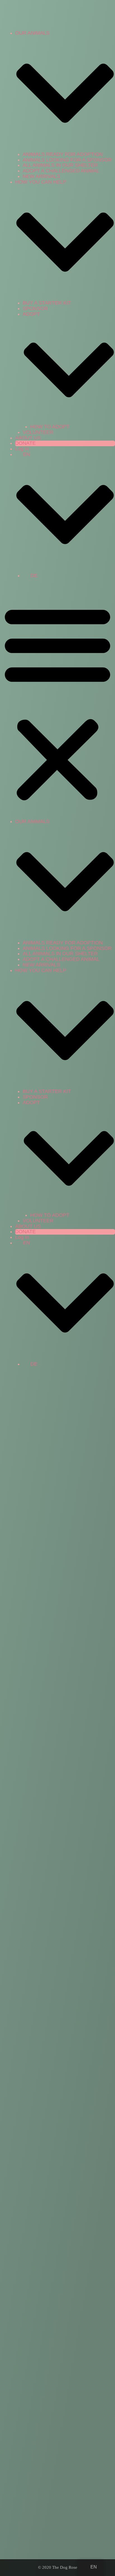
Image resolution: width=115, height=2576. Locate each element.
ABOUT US (28, 438)
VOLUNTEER (38, 432)
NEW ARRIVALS (41, 176)
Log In (22, 449)
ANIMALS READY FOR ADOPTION (63, 154)
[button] (57, 702)
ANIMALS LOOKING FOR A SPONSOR (67, 160)
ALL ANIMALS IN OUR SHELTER (60, 165)
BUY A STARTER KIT (47, 303)
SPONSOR (35, 308)
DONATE (25, 443)
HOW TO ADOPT (50, 427)
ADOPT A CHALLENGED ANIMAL (61, 171)
